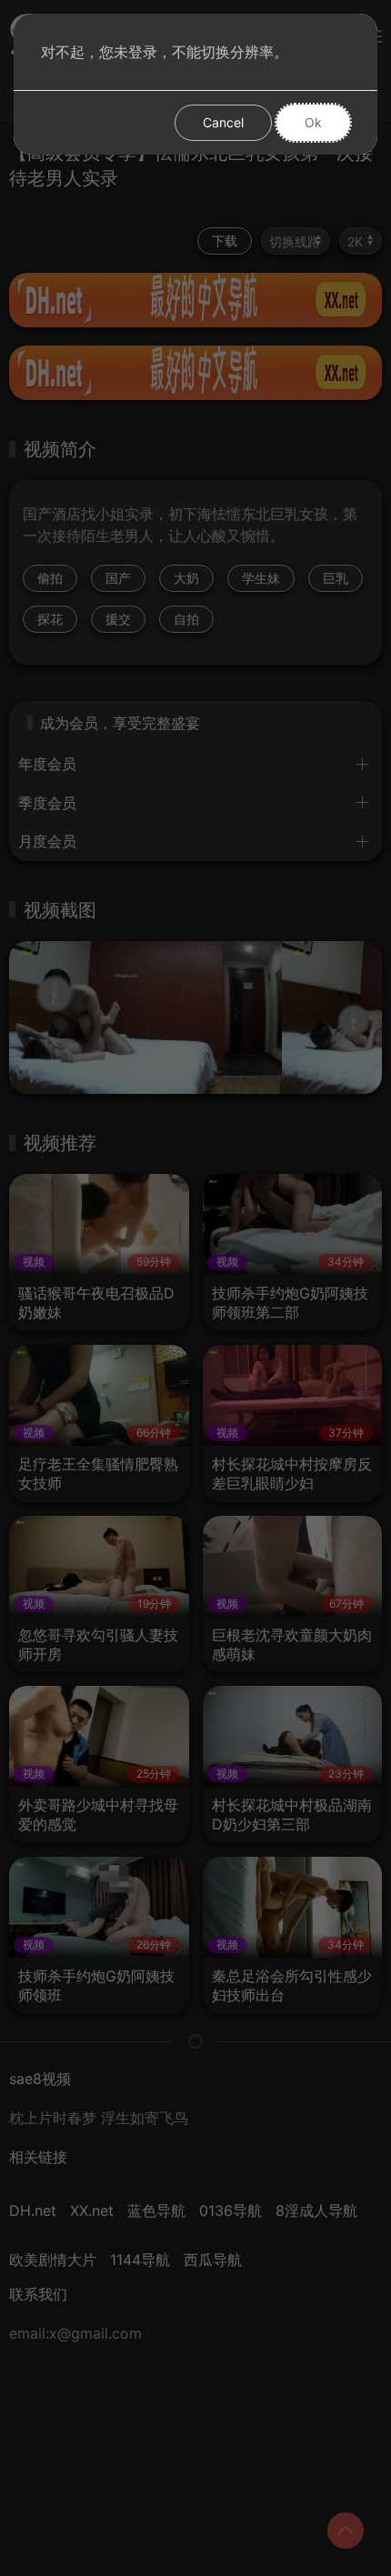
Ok (313, 122)
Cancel (223, 122)
